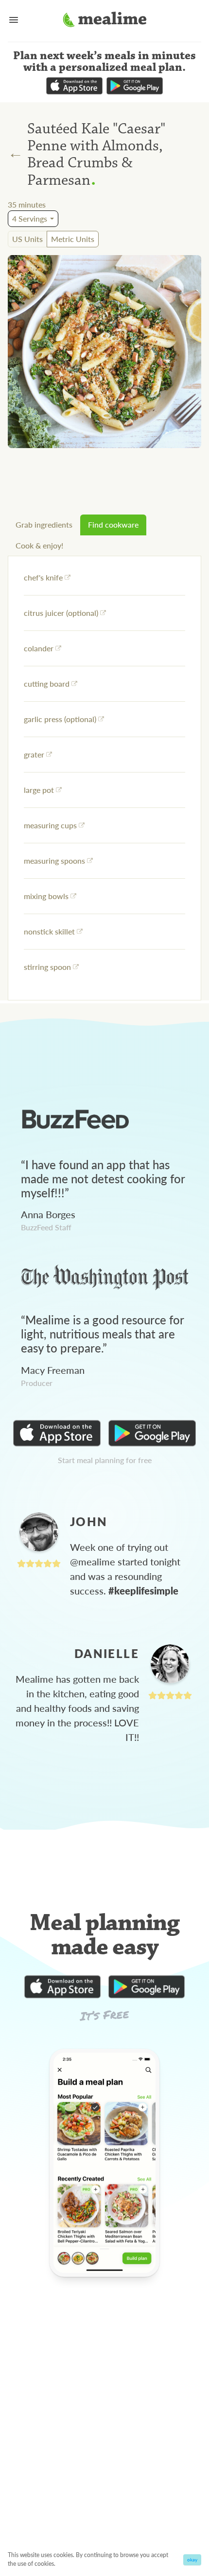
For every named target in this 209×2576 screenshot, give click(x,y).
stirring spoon (47, 967)
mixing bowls (46, 896)
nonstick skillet (49, 931)
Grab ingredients (44, 524)
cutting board (47, 684)
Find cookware (113, 524)
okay (192, 2560)
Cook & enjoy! (39, 545)
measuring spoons (54, 861)
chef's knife (43, 577)
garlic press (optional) (60, 719)
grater (34, 754)
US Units (27, 239)
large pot (39, 790)
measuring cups (50, 825)
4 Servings (30, 218)
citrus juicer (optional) (61, 613)
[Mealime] (105, 21)
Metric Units (73, 239)
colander (39, 648)
